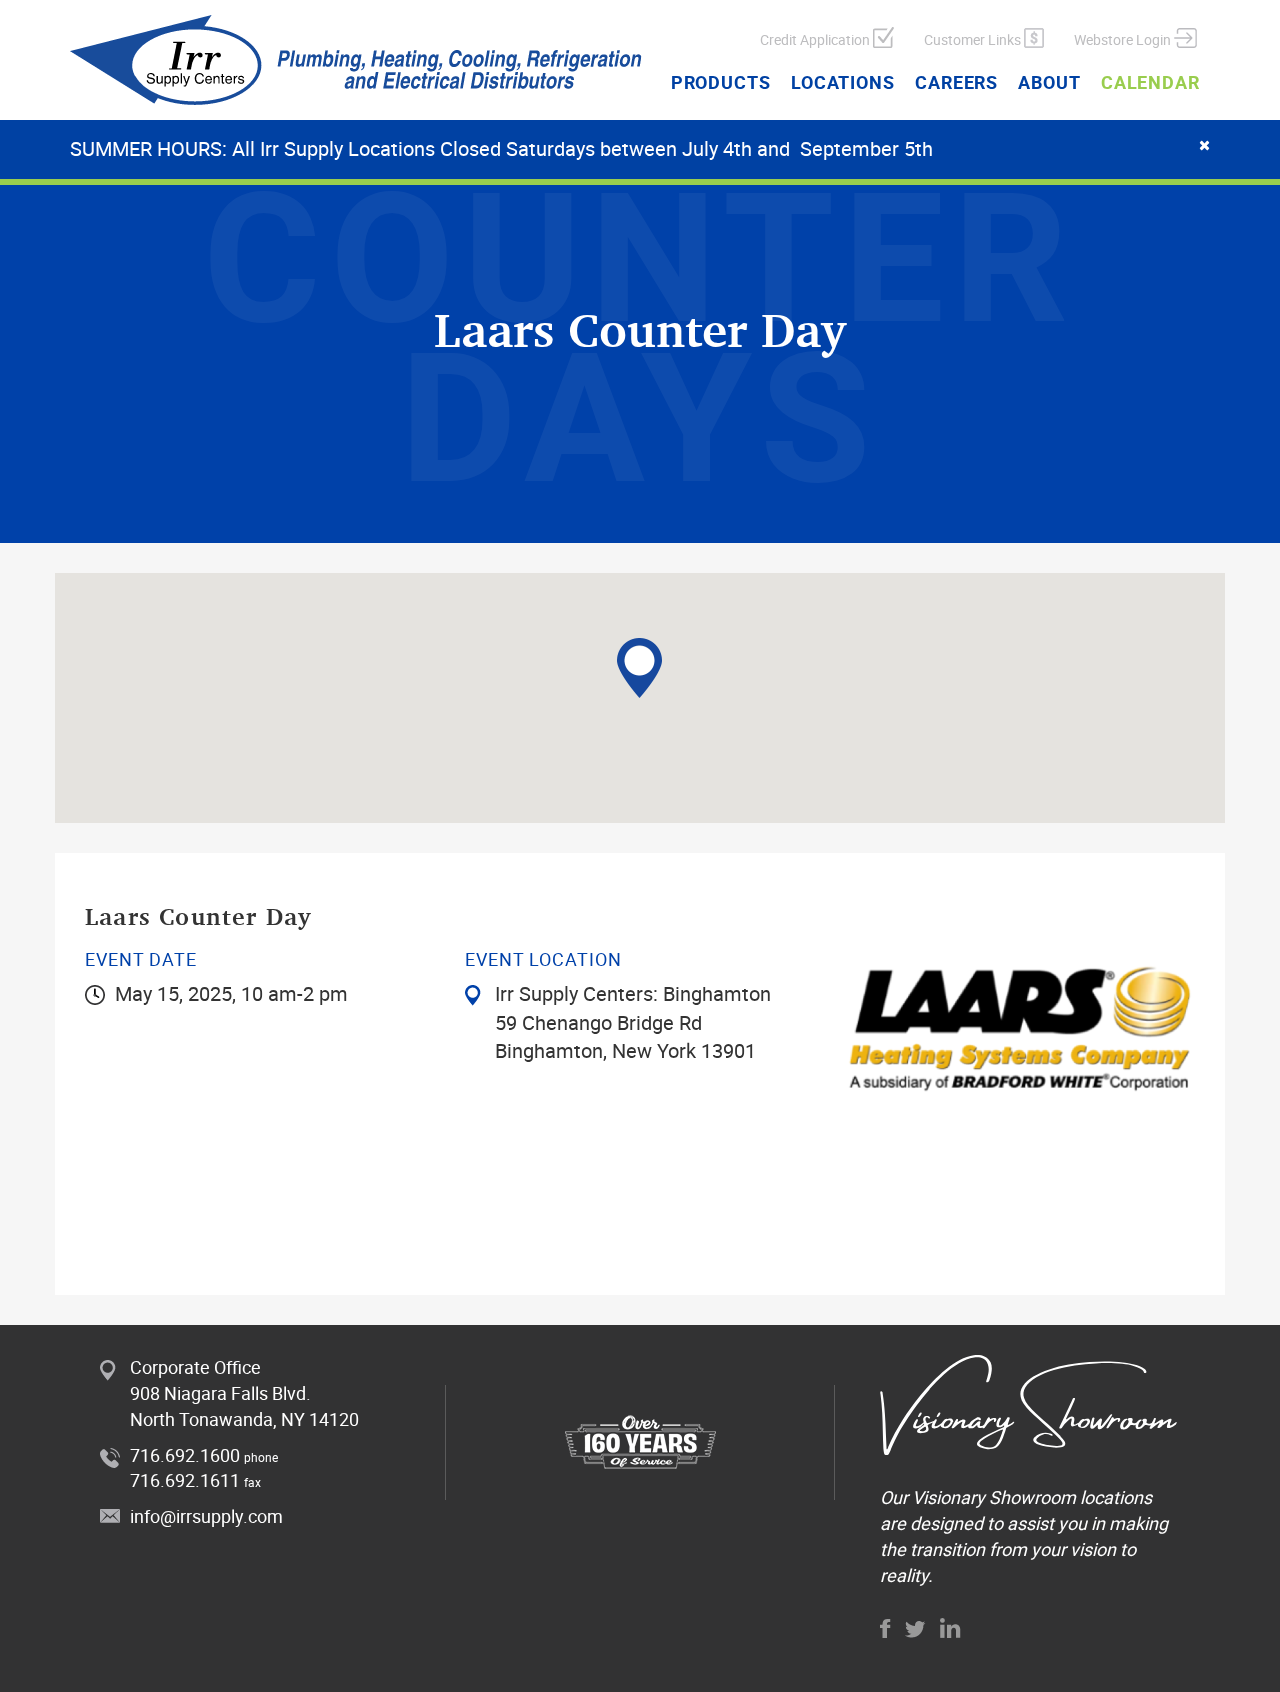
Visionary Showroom (994, 1497)
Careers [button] (956, 82)
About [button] (1049, 82)
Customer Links (974, 39)
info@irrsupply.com (206, 1516)
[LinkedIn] (950, 1628)
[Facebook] (885, 1628)
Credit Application (816, 39)
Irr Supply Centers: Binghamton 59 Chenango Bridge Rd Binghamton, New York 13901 (633, 1022)
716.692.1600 (185, 1455)
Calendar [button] (1150, 82)
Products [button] (721, 82)
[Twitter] (915, 1629)
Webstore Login (1124, 39)
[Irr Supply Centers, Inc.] (356, 60)
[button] (639, 668)
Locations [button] (843, 82)
